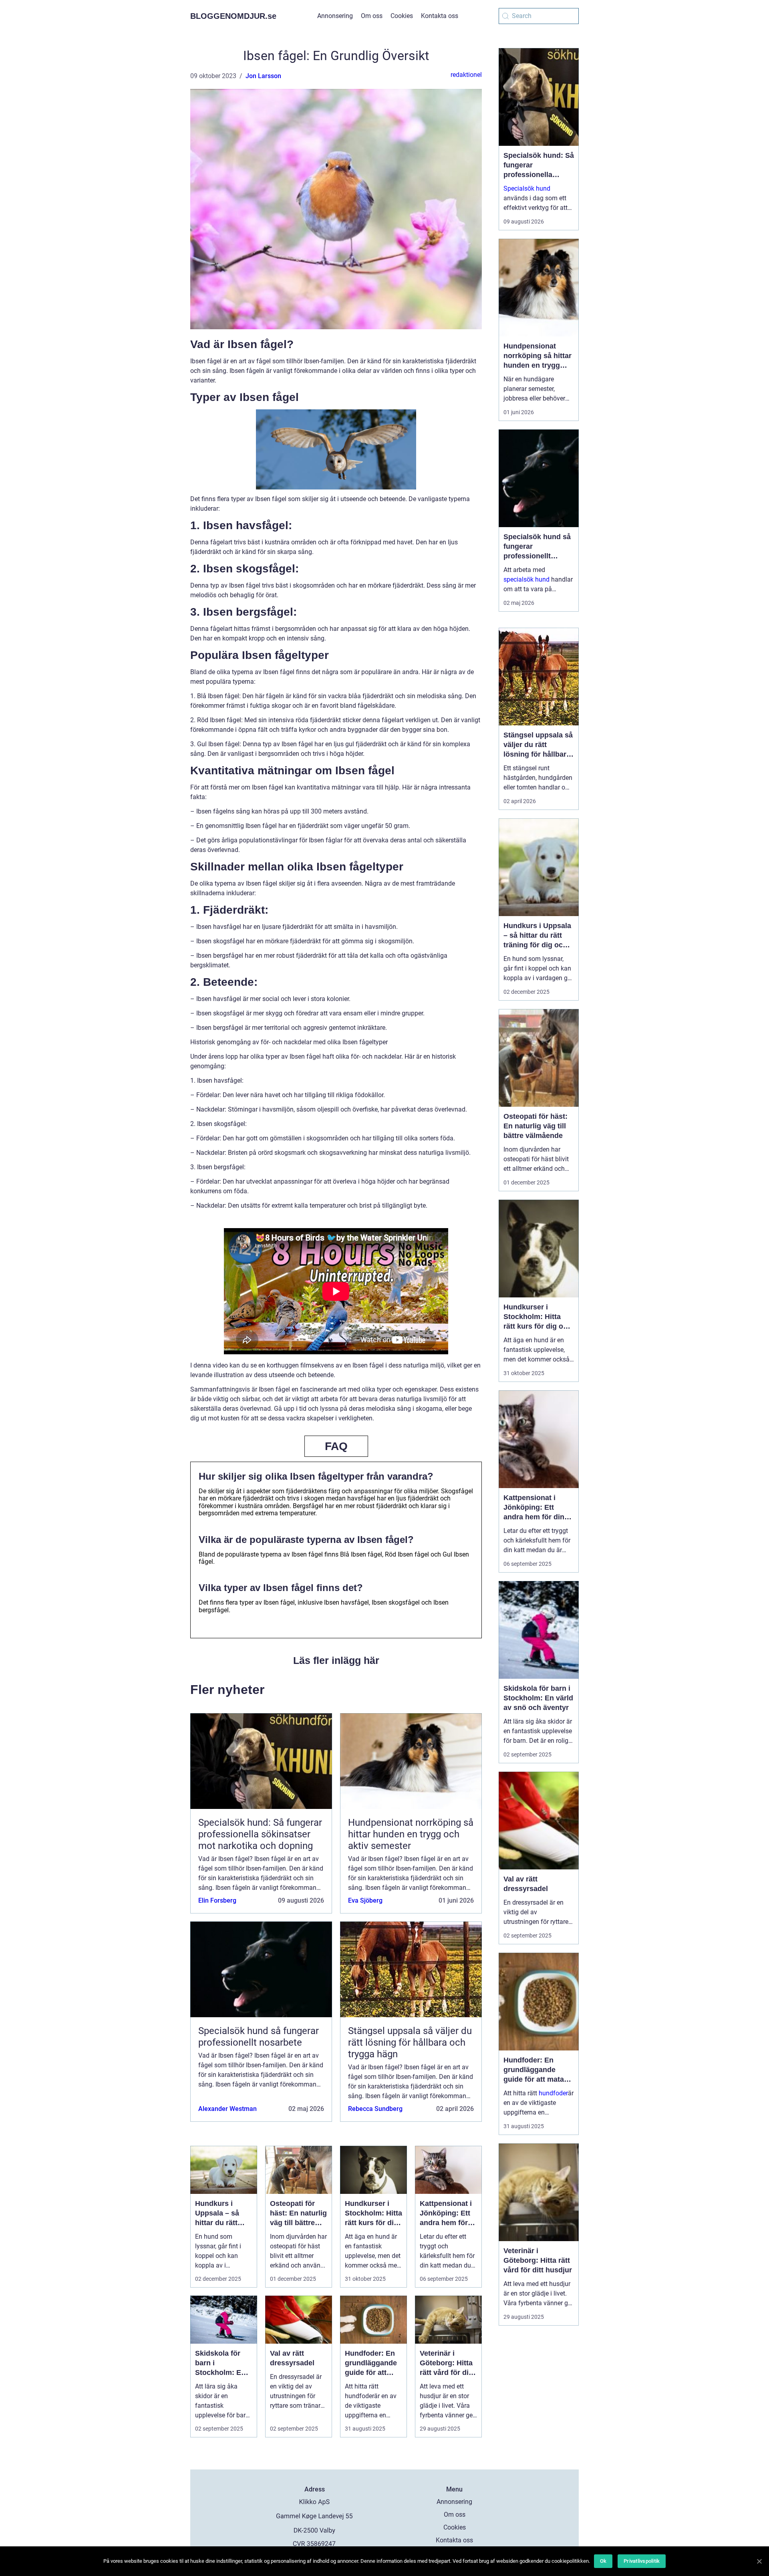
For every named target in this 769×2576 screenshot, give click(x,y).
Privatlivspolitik (642, 2561)
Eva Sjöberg (365, 1900)
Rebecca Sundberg (375, 2109)
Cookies (402, 16)
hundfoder (553, 2093)
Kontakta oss (440, 16)
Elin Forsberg (217, 1900)
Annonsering (335, 16)
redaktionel (466, 75)
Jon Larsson (263, 76)
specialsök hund (526, 579)
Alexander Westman (227, 2109)
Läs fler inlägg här (336, 1660)
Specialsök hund (527, 188)
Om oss (372, 16)
